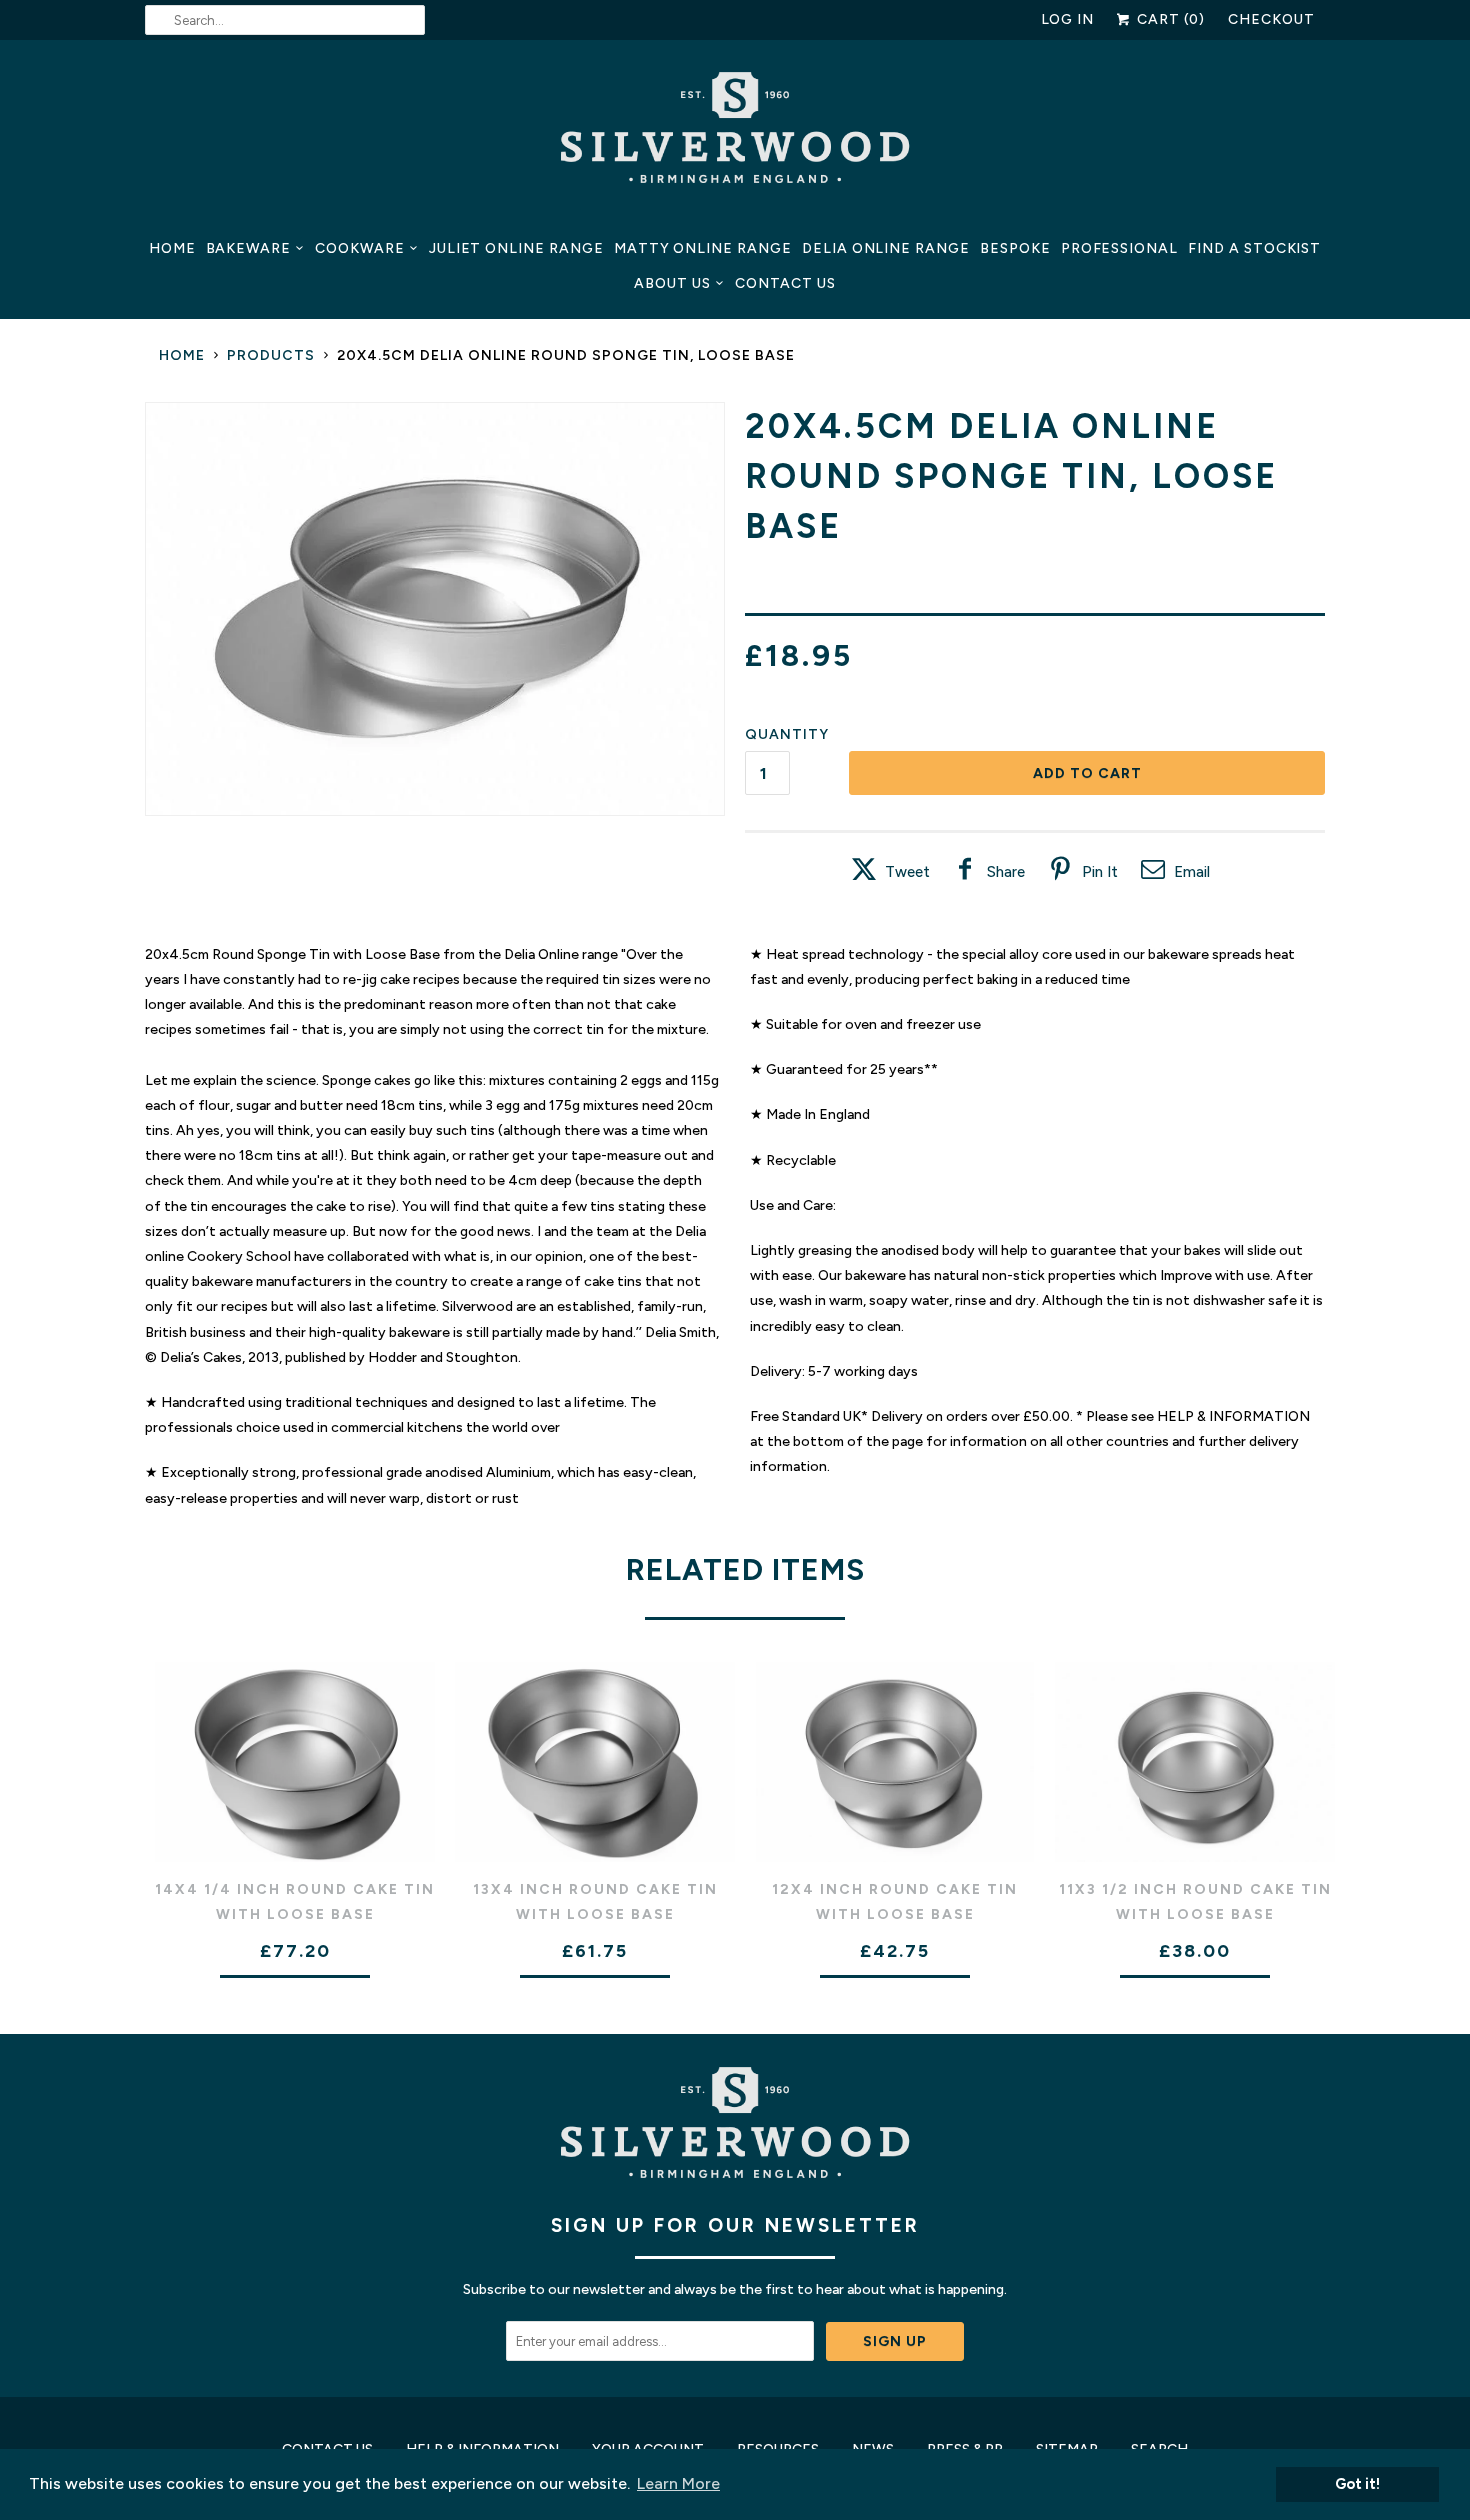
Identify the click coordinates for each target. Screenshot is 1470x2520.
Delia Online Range (886, 248)
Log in (1068, 19)
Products (271, 355)
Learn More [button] (678, 2483)
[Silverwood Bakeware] (735, 133)
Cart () (1169, 19)
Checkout (1271, 19)
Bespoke (1015, 248)
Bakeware (249, 248)
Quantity (787, 734)
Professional (1119, 248)
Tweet (907, 872)
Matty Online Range (703, 248)
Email (1192, 872)
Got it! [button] (1357, 2484)
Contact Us (785, 283)
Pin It (1100, 872)
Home (172, 248)
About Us (672, 283)
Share (1006, 872)
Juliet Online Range (516, 248)
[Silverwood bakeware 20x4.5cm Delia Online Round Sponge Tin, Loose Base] (435, 609)
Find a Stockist (1254, 248)
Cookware (360, 248)
